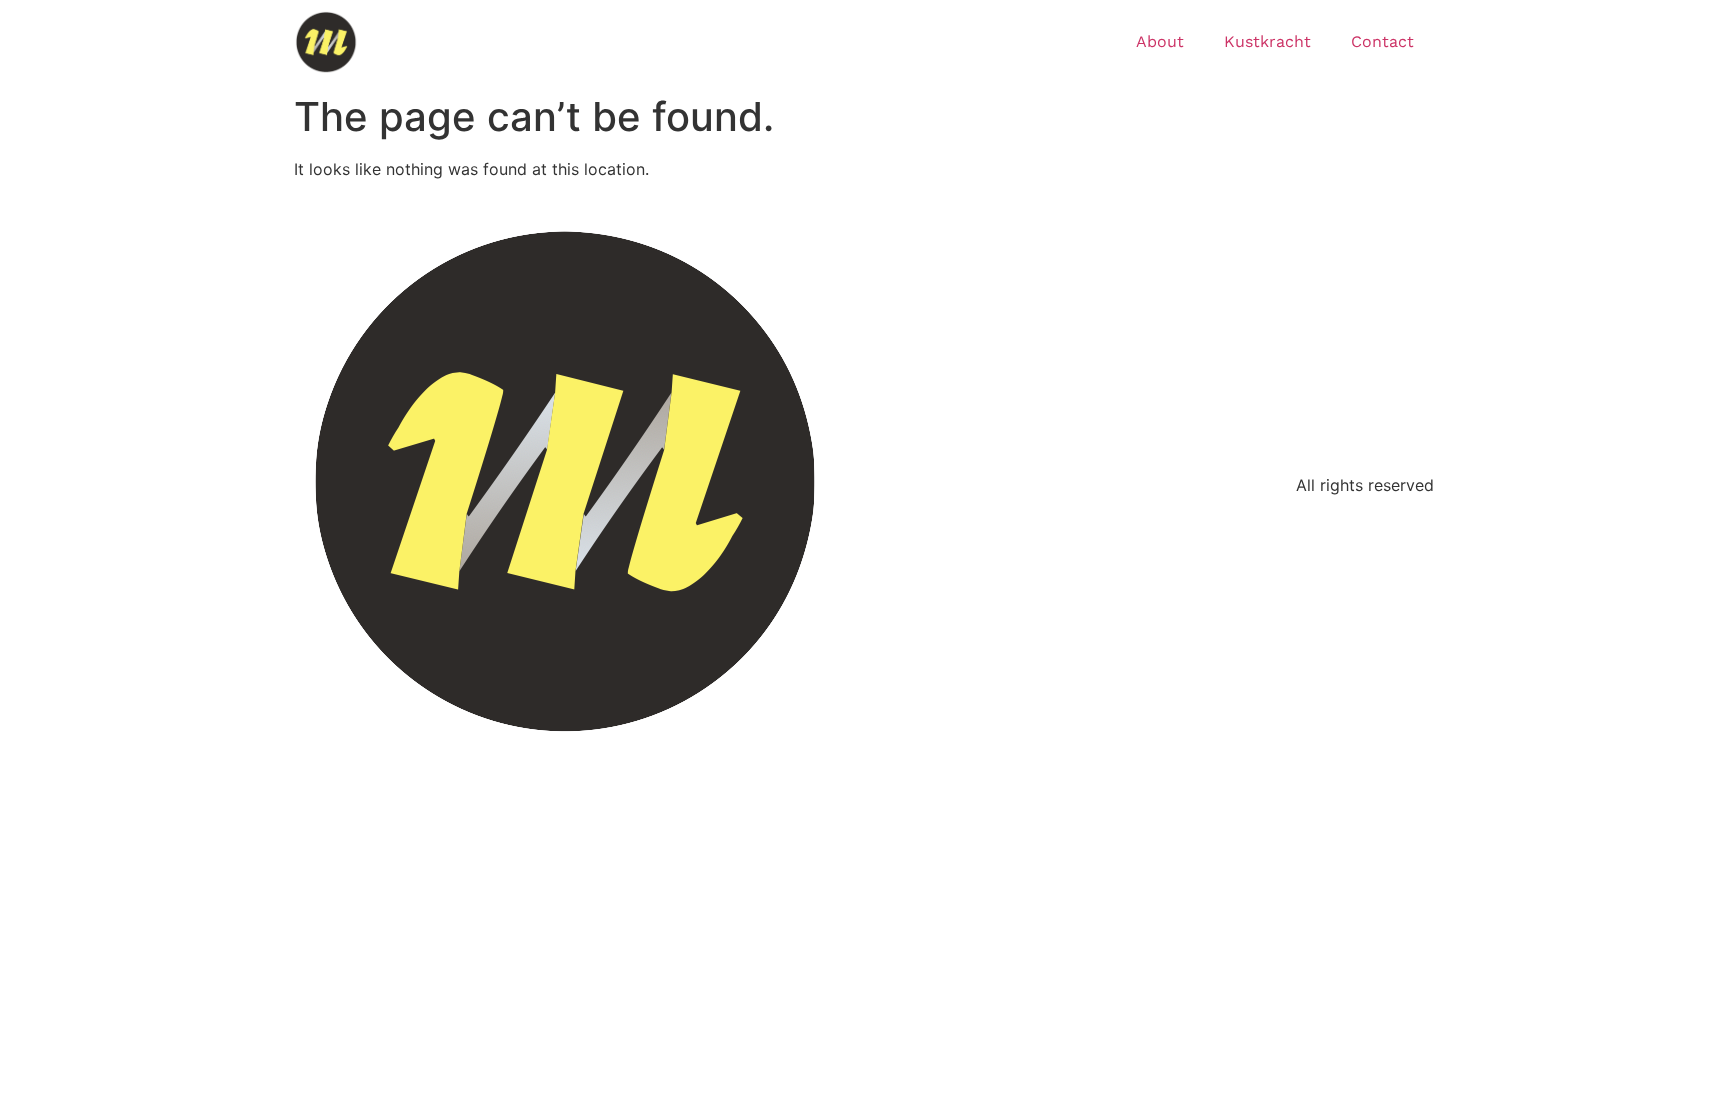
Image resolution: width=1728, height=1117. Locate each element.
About (1160, 41)
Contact (1382, 41)
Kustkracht (1267, 41)
